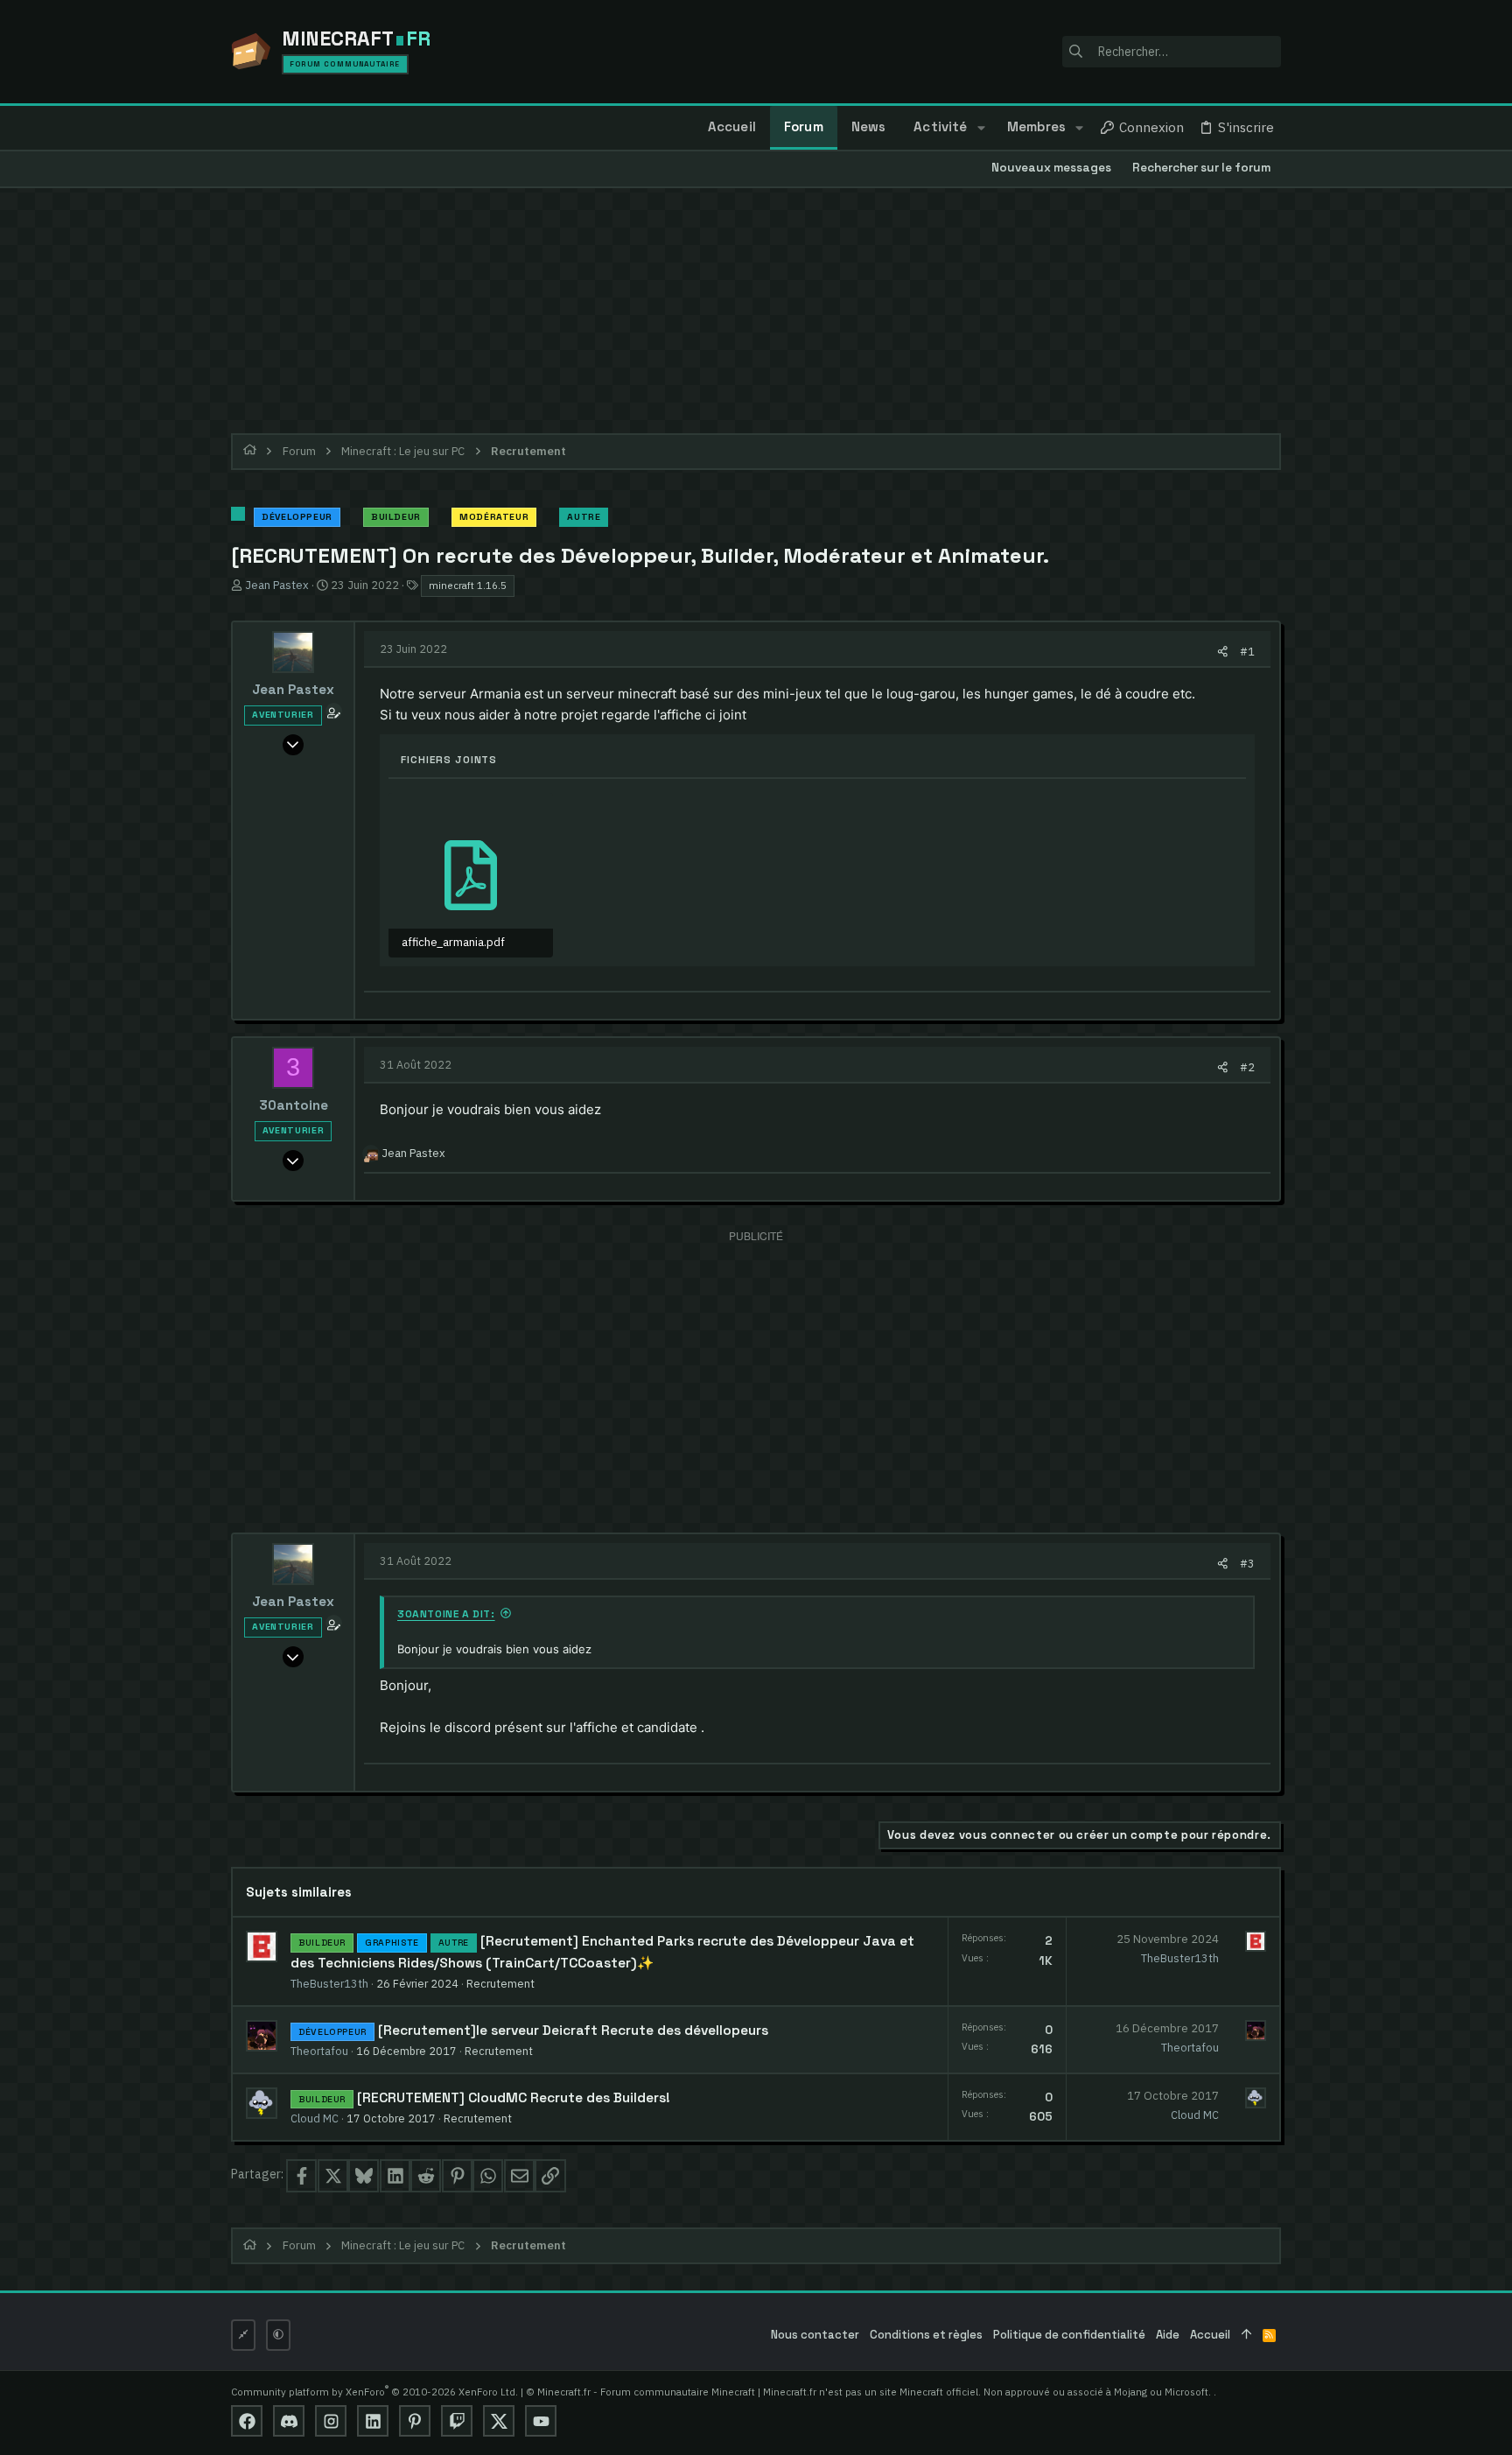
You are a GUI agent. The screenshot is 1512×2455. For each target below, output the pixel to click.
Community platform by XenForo (374, 2392)
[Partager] (1223, 652)
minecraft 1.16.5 (468, 585)
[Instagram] (331, 2421)
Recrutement (500, 1983)
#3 (1247, 1563)
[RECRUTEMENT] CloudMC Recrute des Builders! (514, 2098)
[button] (980, 128)
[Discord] (289, 2421)
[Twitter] (499, 2421)
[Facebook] (247, 2421)
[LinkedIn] (373, 2421)
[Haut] (1246, 2336)
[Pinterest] (415, 2421)
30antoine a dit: (446, 1614)
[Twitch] (457, 2421)
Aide (1168, 2335)
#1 (1247, 651)
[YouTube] (541, 2421)
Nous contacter (815, 2335)
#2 (1247, 1067)
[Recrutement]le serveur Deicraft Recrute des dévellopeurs (573, 2031)
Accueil (1210, 2335)
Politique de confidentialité (1069, 2335)
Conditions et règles (926, 2335)
